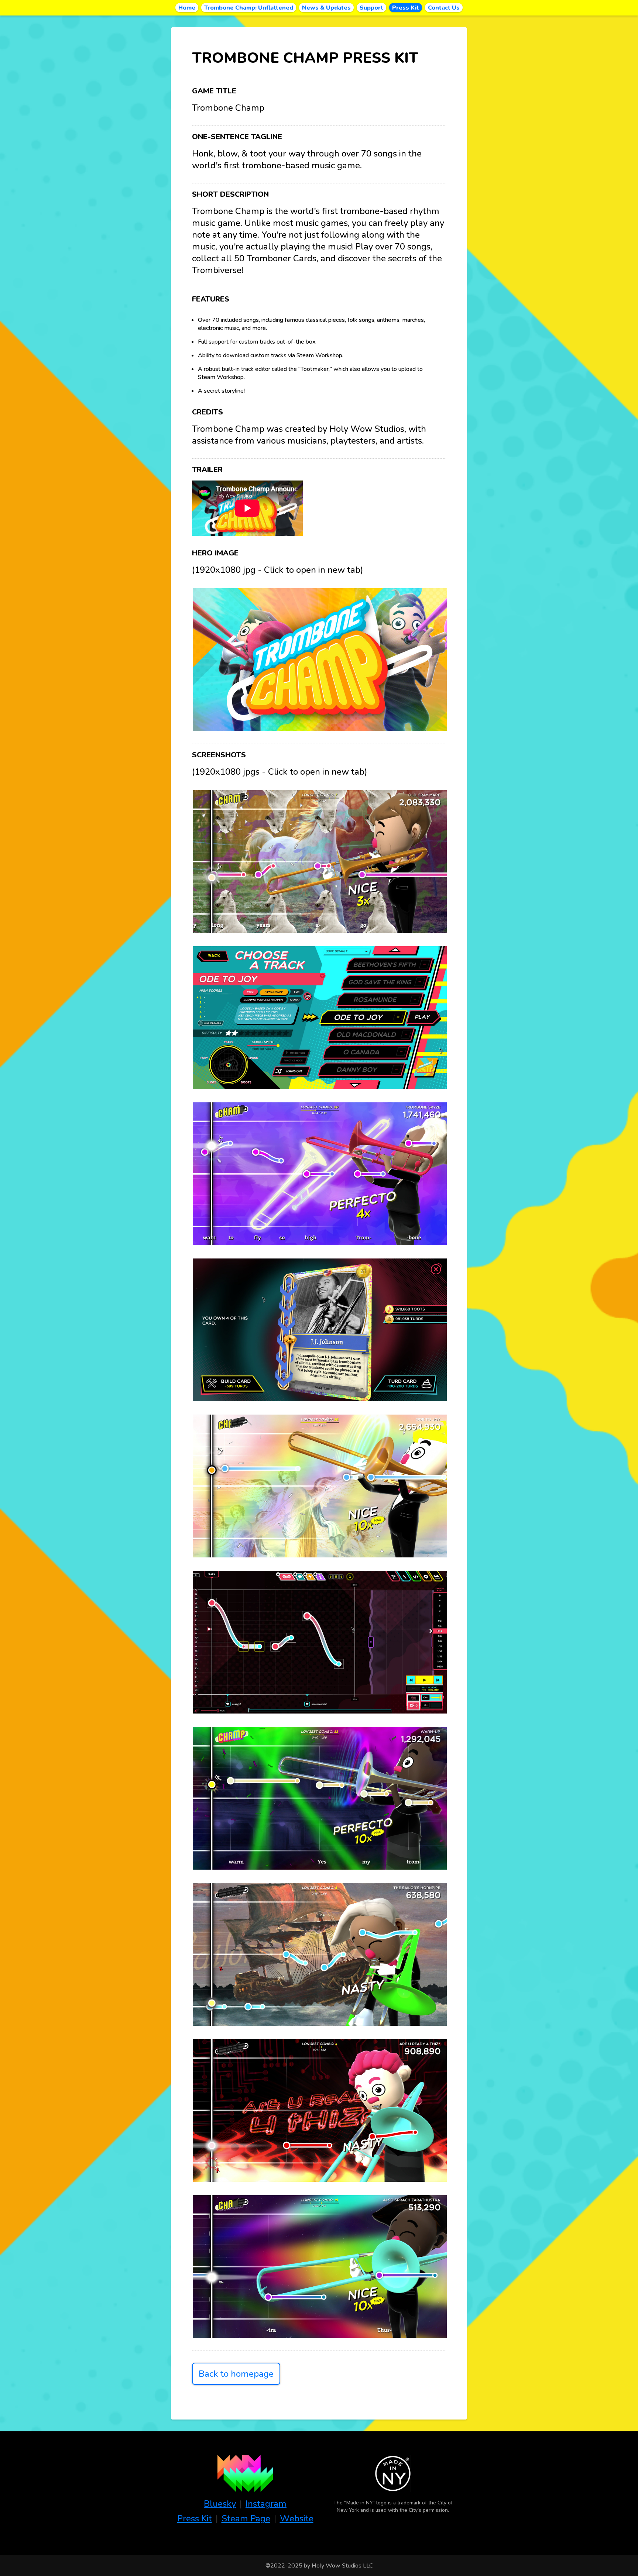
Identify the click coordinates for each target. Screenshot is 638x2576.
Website (297, 2518)
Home (187, 8)
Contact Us (444, 8)
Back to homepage (236, 2374)
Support (371, 8)
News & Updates (326, 8)
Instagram (266, 2504)
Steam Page (246, 2518)
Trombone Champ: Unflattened (249, 8)
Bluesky (220, 2504)
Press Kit (406, 8)
